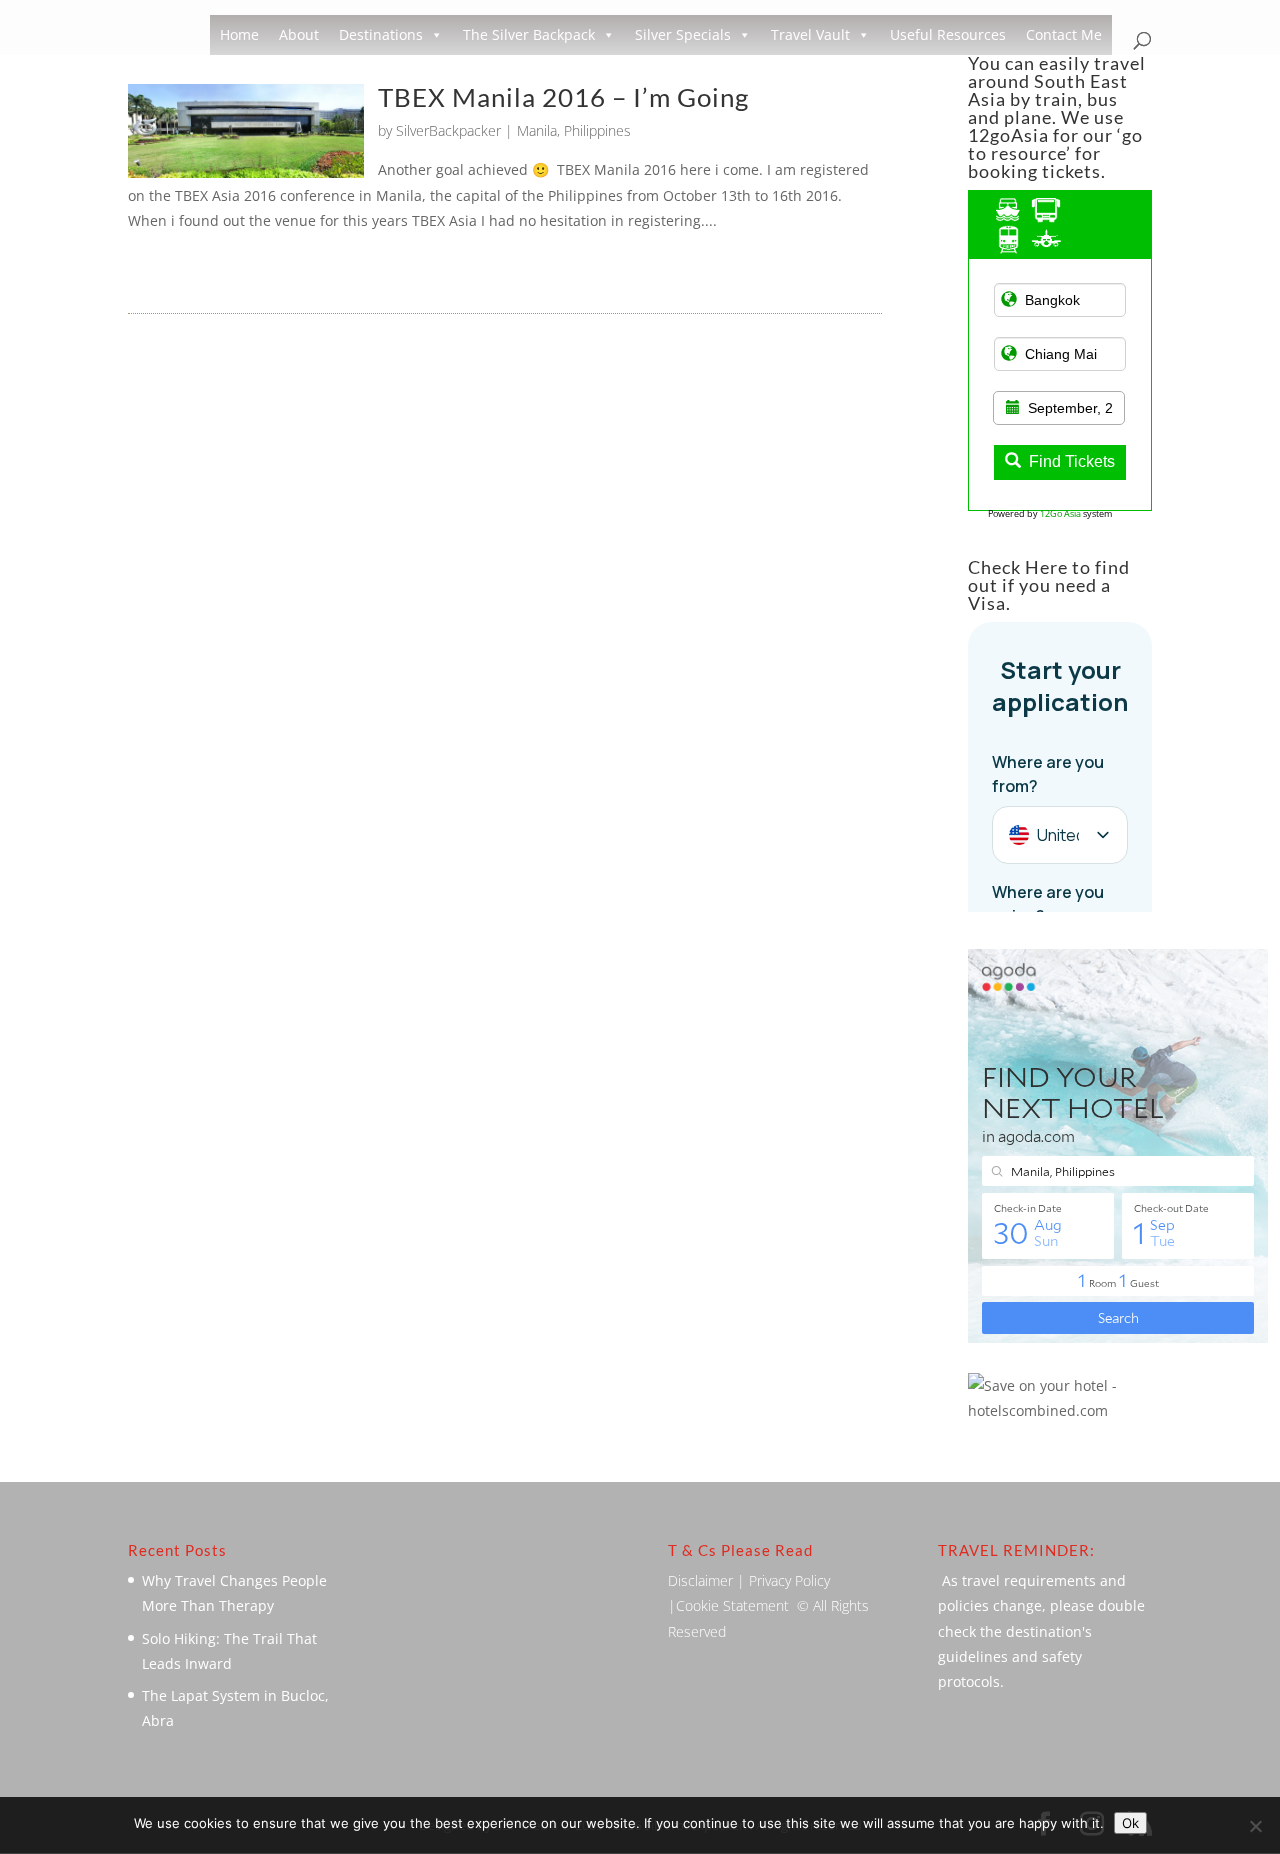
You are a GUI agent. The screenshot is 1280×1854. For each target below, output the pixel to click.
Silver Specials (683, 34)
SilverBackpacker (448, 130)
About (299, 34)
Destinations (381, 34)
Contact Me (1064, 34)
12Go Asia (1060, 513)
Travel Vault (810, 34)
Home (239, 34)
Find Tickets (1072, 461)
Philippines (597, 130)
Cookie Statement (732, 1605)
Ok (1130, 1823)
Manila (537, 130)
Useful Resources (948, 34)
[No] (1255, 1826)
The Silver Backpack (529, 34)
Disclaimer (700, 1580)
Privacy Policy (789, 1580)
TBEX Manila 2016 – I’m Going (563, 97)
